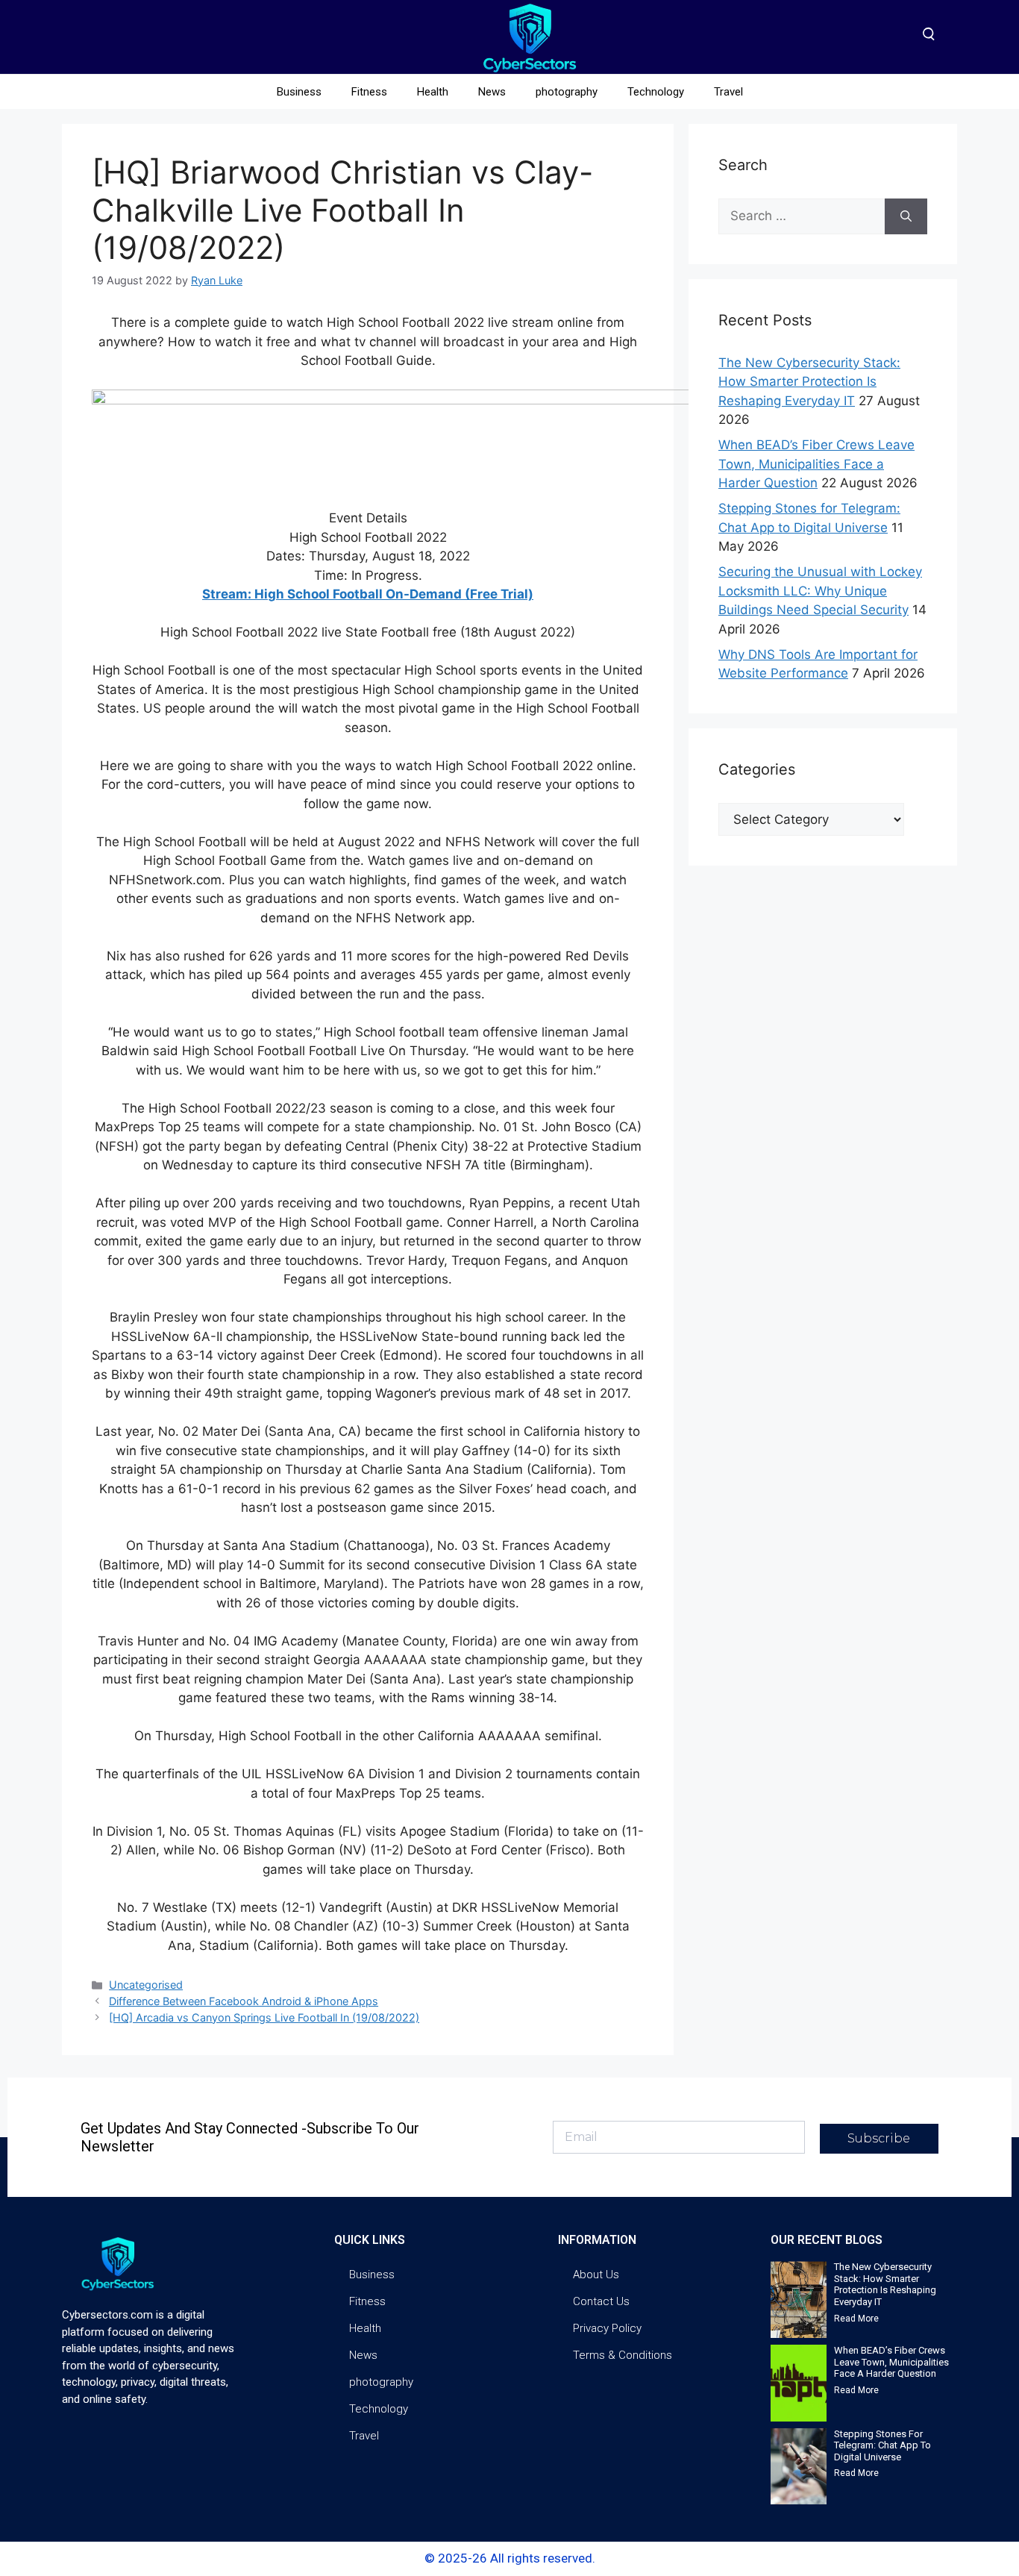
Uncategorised (146, 1985)
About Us (596, 2275)
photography (567, 92)
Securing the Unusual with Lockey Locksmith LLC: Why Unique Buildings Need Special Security (820, 591)
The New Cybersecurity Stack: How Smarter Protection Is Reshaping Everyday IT (809, 382)
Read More (856, 2319)
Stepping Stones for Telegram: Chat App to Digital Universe (882, 2445)
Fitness (369, 92)
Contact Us (601, 2301)
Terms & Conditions (623, 2355)
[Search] (906, 216)
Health (433, 92)
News (492, 92)
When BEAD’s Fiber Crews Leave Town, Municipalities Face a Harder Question (816, 464)
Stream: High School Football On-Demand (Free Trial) (368, 594)
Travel (728, 92)
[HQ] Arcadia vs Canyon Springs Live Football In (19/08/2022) (264, 2017)
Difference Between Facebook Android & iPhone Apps (244, 2001)
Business (299, 92)
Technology (656, 92)
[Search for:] (802, 216)
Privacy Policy (607, 2328)
